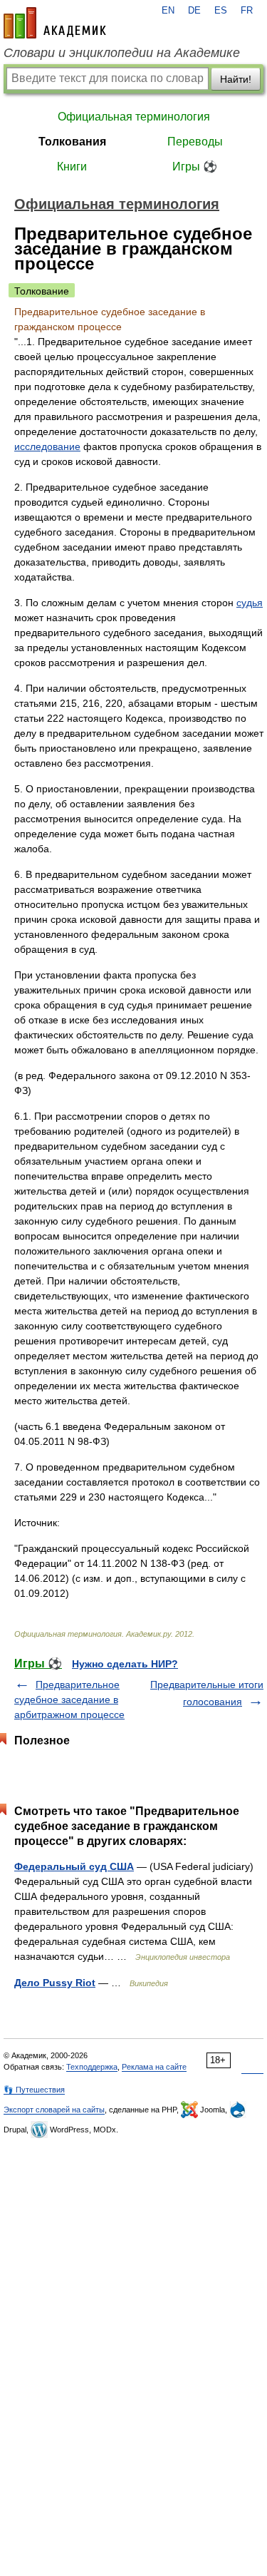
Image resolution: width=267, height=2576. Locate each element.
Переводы (195, 142)
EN (168, 11)
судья (250, 603)
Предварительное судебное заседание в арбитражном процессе (69, 1700)
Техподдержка (92, 2067)
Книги (72, 167)
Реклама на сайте (154, 2067)
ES (221, 11)
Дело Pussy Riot (55, 1983)
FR (247, 11)
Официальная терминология (134, 117)
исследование (47, 446)
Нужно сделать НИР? (125, 1664)
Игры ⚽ (195, 167)
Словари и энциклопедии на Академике (122, 53)
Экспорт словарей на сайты (54, 2110)
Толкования (72, 142)
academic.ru (55, 23)
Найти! (236, 79)
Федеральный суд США (74, 1866)
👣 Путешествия (34, 2090)
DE (194, 11)
